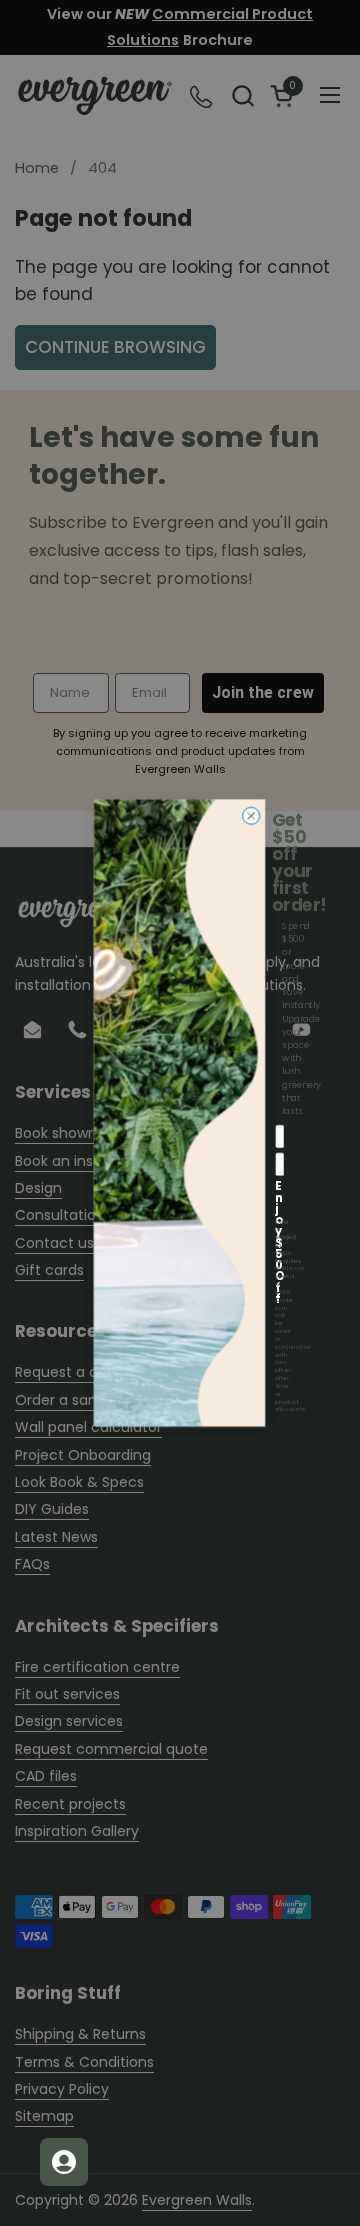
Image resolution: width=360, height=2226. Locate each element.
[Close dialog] (251, 815)
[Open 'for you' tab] (64, 2162)
